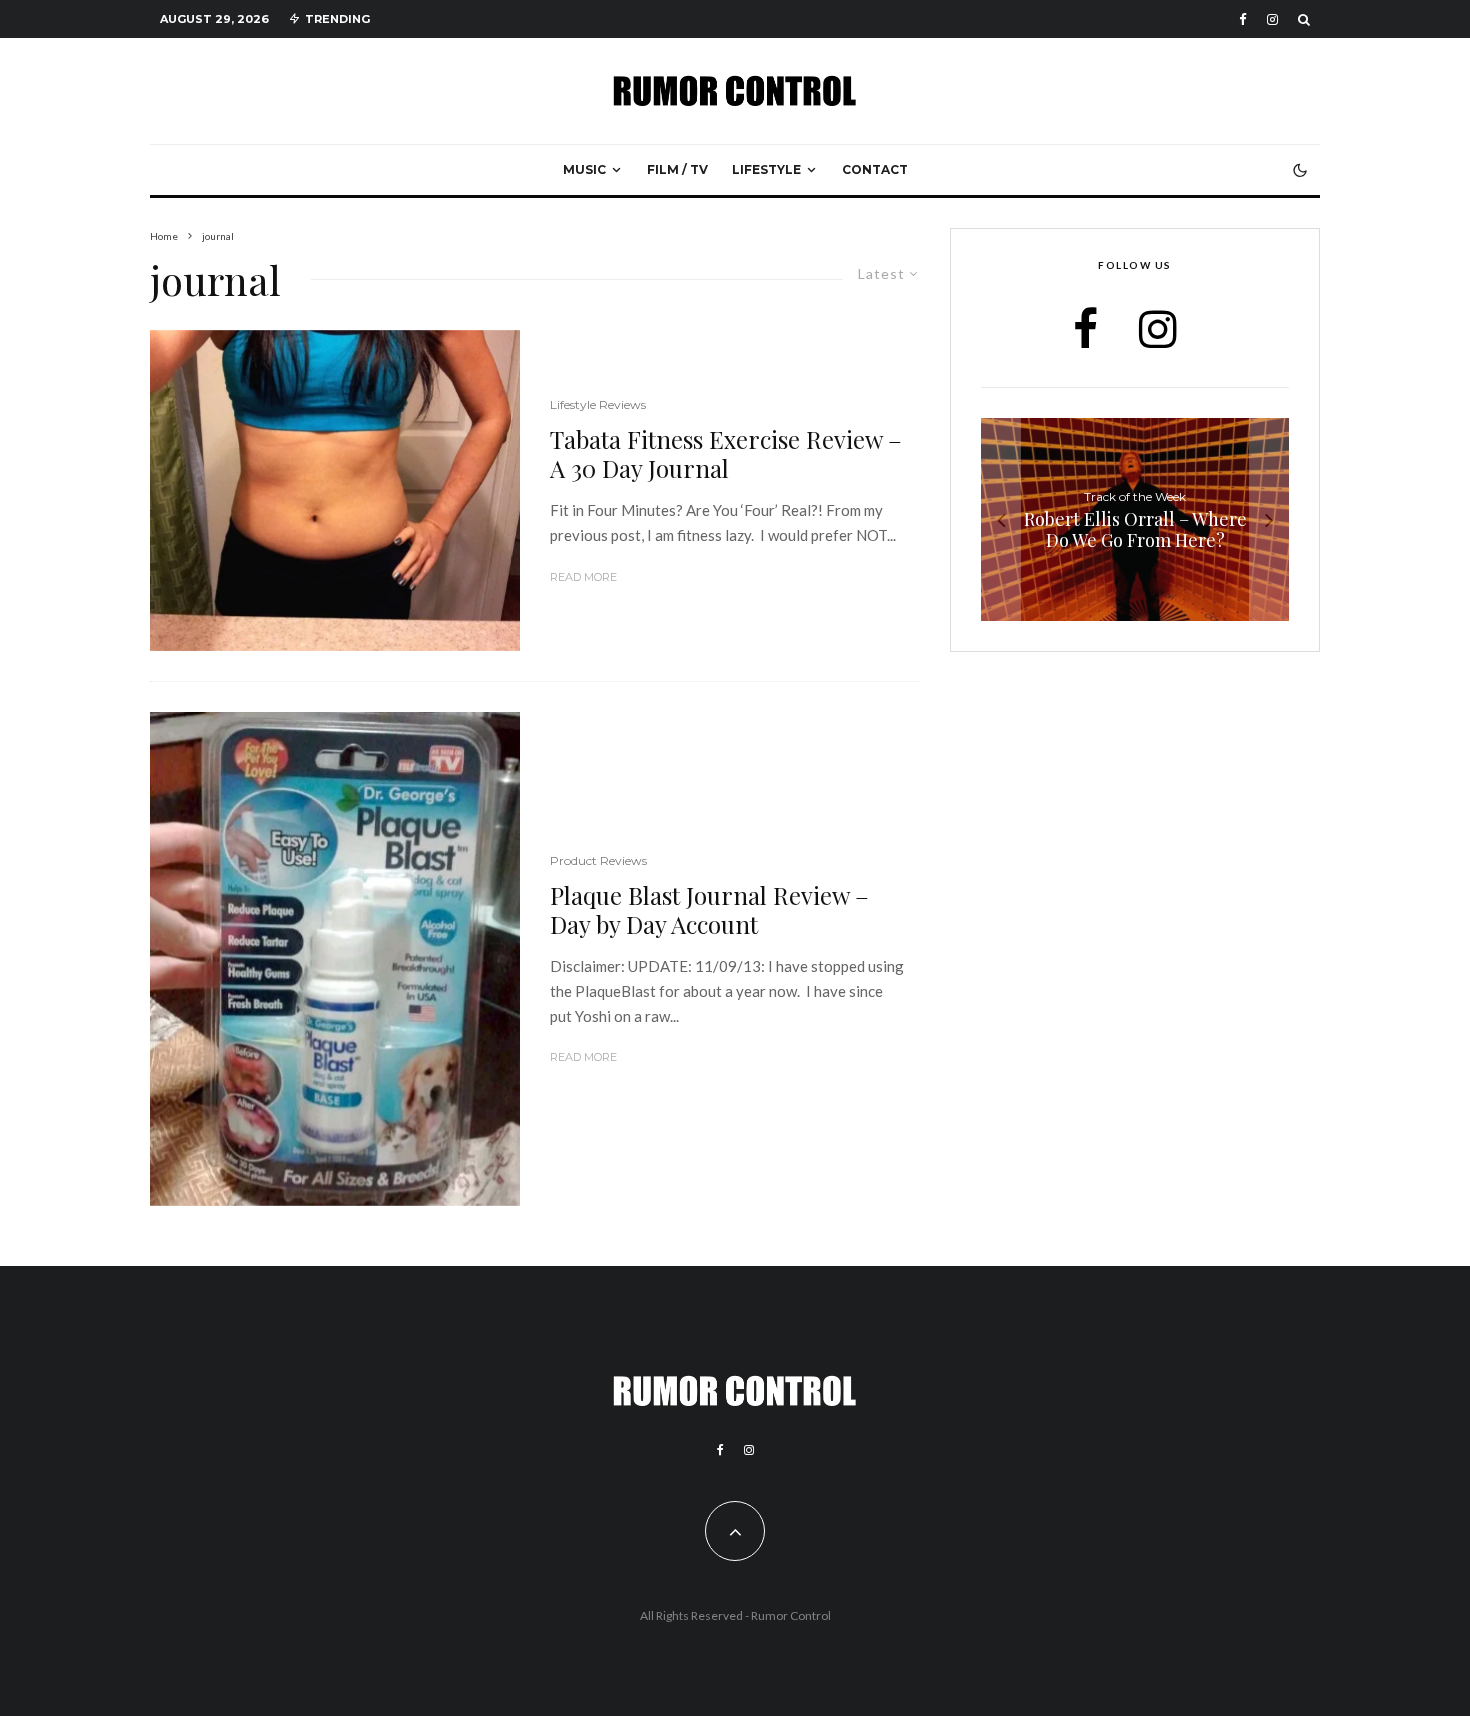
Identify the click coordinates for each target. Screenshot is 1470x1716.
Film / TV (677, 169)
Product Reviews (598, 860)
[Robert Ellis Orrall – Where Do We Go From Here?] (1135, 519)
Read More (583, 577)
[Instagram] (1272, 19)
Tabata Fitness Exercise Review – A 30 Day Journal (726, 454)
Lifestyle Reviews (598, 404)
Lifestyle (766, 169)
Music (584, 169)
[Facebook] (1243, 19)
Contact (875, 169)
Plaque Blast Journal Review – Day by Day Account (709, 910)
